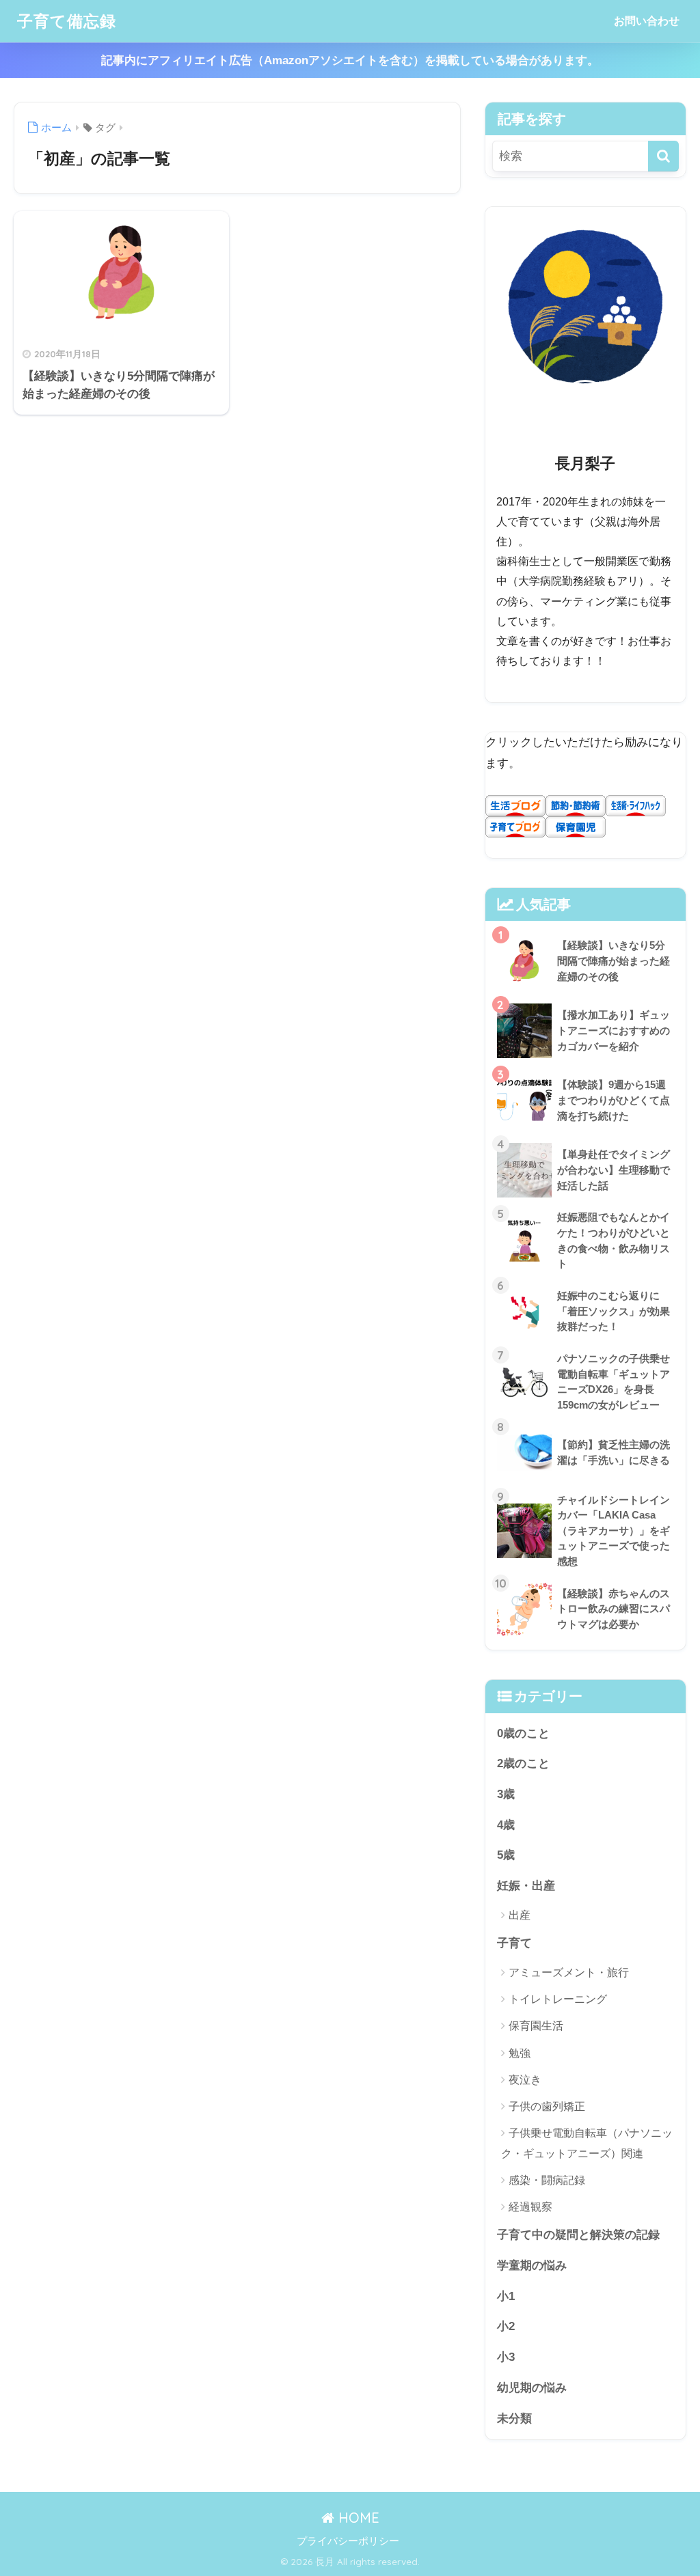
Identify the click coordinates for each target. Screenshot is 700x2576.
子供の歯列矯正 (547, 2106)
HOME (357, 2518)
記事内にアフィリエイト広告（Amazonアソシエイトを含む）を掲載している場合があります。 (350, 60)
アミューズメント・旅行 (569, 1972)
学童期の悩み (532, 2266)
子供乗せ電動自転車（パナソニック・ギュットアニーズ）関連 (587, 2143)
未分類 (514, 2419)
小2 (506, 2326)
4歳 (506, 1825)
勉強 (520, 2053)
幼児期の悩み (532, 2388)
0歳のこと (523, 1733)
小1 (506, 2296)
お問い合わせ (647, 21)
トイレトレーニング (558, 1999)
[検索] (663, 156)
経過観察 (530, 2207)
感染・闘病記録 (547, 2180)
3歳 (506, 1794)
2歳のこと (523, 1763)
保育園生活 (536, 2026)
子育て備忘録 (67, 21)
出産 (520, 1915)
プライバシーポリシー (348, 2541)
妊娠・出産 (526, 1886)
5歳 (506, 1855)
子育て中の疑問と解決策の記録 (578, 2235)
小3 (506, 2357)
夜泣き (525, 2080)
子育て (514, 1943)
